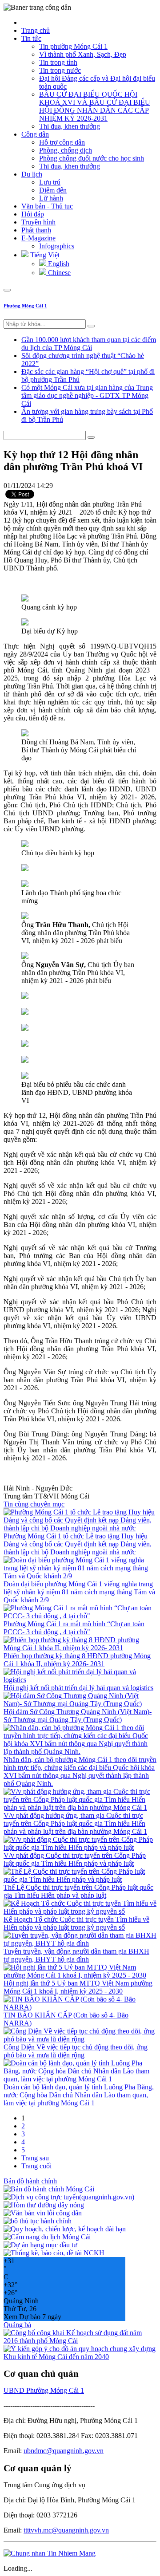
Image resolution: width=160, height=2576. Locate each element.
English (58, 264)
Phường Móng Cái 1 (25, 306)
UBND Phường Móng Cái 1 (44, 2390)
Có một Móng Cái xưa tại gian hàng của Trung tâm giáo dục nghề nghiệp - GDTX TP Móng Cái (87, 395)
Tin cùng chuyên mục (34, 1504)
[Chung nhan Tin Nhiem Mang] (50, 2553)
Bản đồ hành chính (30, 2181)
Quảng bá (17, 2325)
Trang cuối (36, 2166)
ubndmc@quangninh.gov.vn (64, 2451)
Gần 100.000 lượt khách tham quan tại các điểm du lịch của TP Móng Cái (89, 344)
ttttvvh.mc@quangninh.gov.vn (66, 2530)
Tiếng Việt (44, 255)
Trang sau (35, 2158)
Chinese (58, 273)
